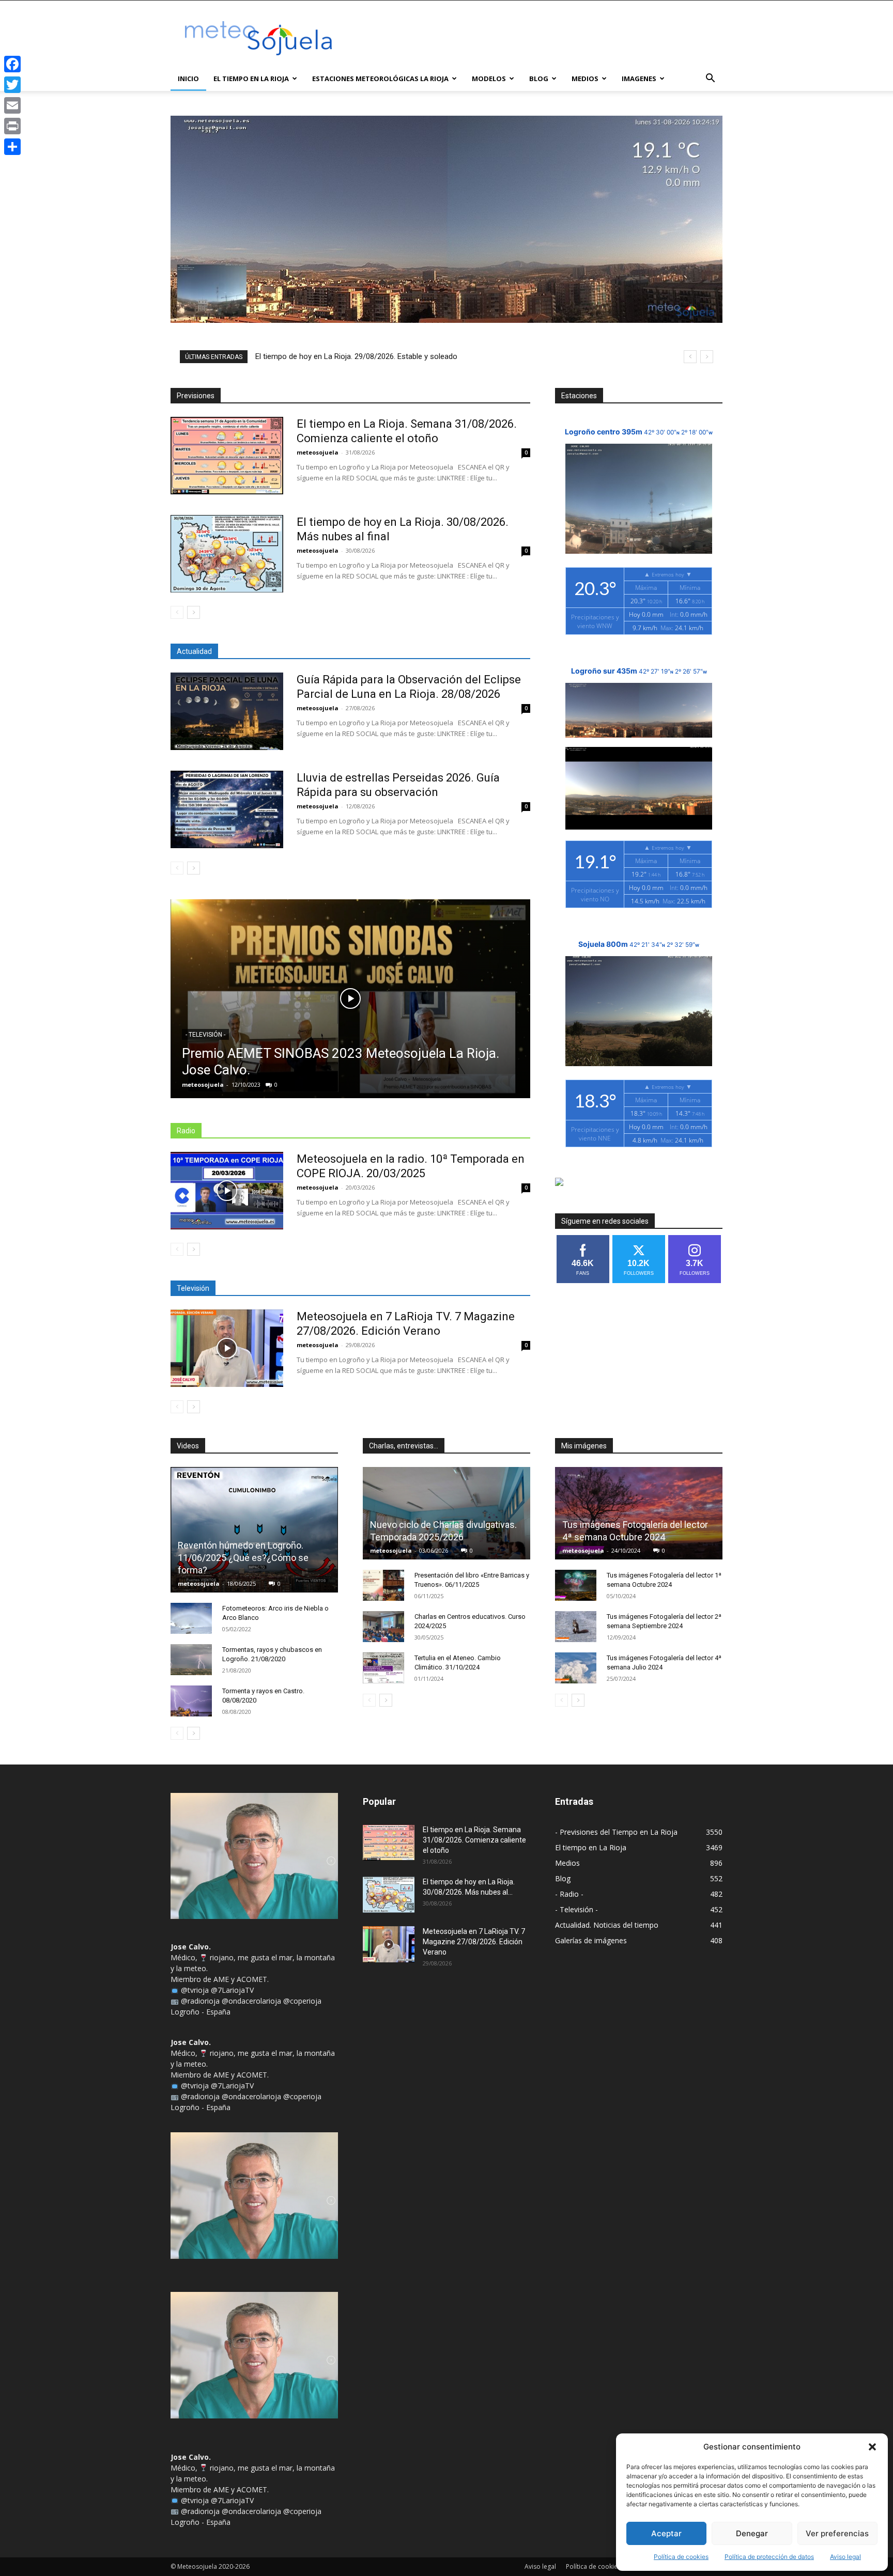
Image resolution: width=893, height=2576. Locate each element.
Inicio (188, 79)
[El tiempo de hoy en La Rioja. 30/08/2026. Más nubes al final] (227, 554)
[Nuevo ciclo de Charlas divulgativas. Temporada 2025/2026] (446, 1513)
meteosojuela (318, 452)
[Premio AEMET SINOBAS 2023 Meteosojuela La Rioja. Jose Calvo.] (350, 999)
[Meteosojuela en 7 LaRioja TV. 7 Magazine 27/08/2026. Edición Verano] (227, 1348)
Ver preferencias (837, 2533)
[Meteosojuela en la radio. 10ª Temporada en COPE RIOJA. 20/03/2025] (227, 1191)
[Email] (12, 105)
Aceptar (666, 2533)
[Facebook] (12, 64)
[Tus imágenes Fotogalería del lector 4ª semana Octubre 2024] (639, 1513)
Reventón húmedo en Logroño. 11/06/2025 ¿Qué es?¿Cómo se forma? (243, 1558)
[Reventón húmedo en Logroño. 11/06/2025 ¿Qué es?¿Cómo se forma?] (254, 1530)
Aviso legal (845, 2557)
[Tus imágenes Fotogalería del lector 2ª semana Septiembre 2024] (576, 1627)
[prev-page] (177, 612)
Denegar (752, 2533)
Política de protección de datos (769, 2557)
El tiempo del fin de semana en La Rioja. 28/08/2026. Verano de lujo (369, 356)
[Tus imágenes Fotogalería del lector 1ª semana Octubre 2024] (576, 1585)
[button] (872, 2447)
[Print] (12, 126)
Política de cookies (681, 2557)
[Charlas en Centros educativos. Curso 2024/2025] (383, 1627)
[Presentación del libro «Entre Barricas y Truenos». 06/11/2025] (383, 1585)
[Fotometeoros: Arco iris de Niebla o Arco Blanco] (191, 1618)
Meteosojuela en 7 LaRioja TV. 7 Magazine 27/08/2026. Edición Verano (474, 1942)
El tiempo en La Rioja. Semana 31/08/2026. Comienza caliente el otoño (474, 1840)
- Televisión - (205, 1035)
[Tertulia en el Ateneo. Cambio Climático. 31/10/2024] (383, 1668)
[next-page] (194, 612)
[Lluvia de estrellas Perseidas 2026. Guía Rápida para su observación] (227, 809)
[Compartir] (12, 147)
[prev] (690, 357)
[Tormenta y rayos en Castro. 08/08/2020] (191, 1701)
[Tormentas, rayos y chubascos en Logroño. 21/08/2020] (191, 1660)
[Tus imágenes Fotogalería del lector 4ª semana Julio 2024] (576, 1668)
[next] (707, 357)
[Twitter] (12, 85)
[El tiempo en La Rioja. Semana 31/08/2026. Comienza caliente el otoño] (227, 456)
